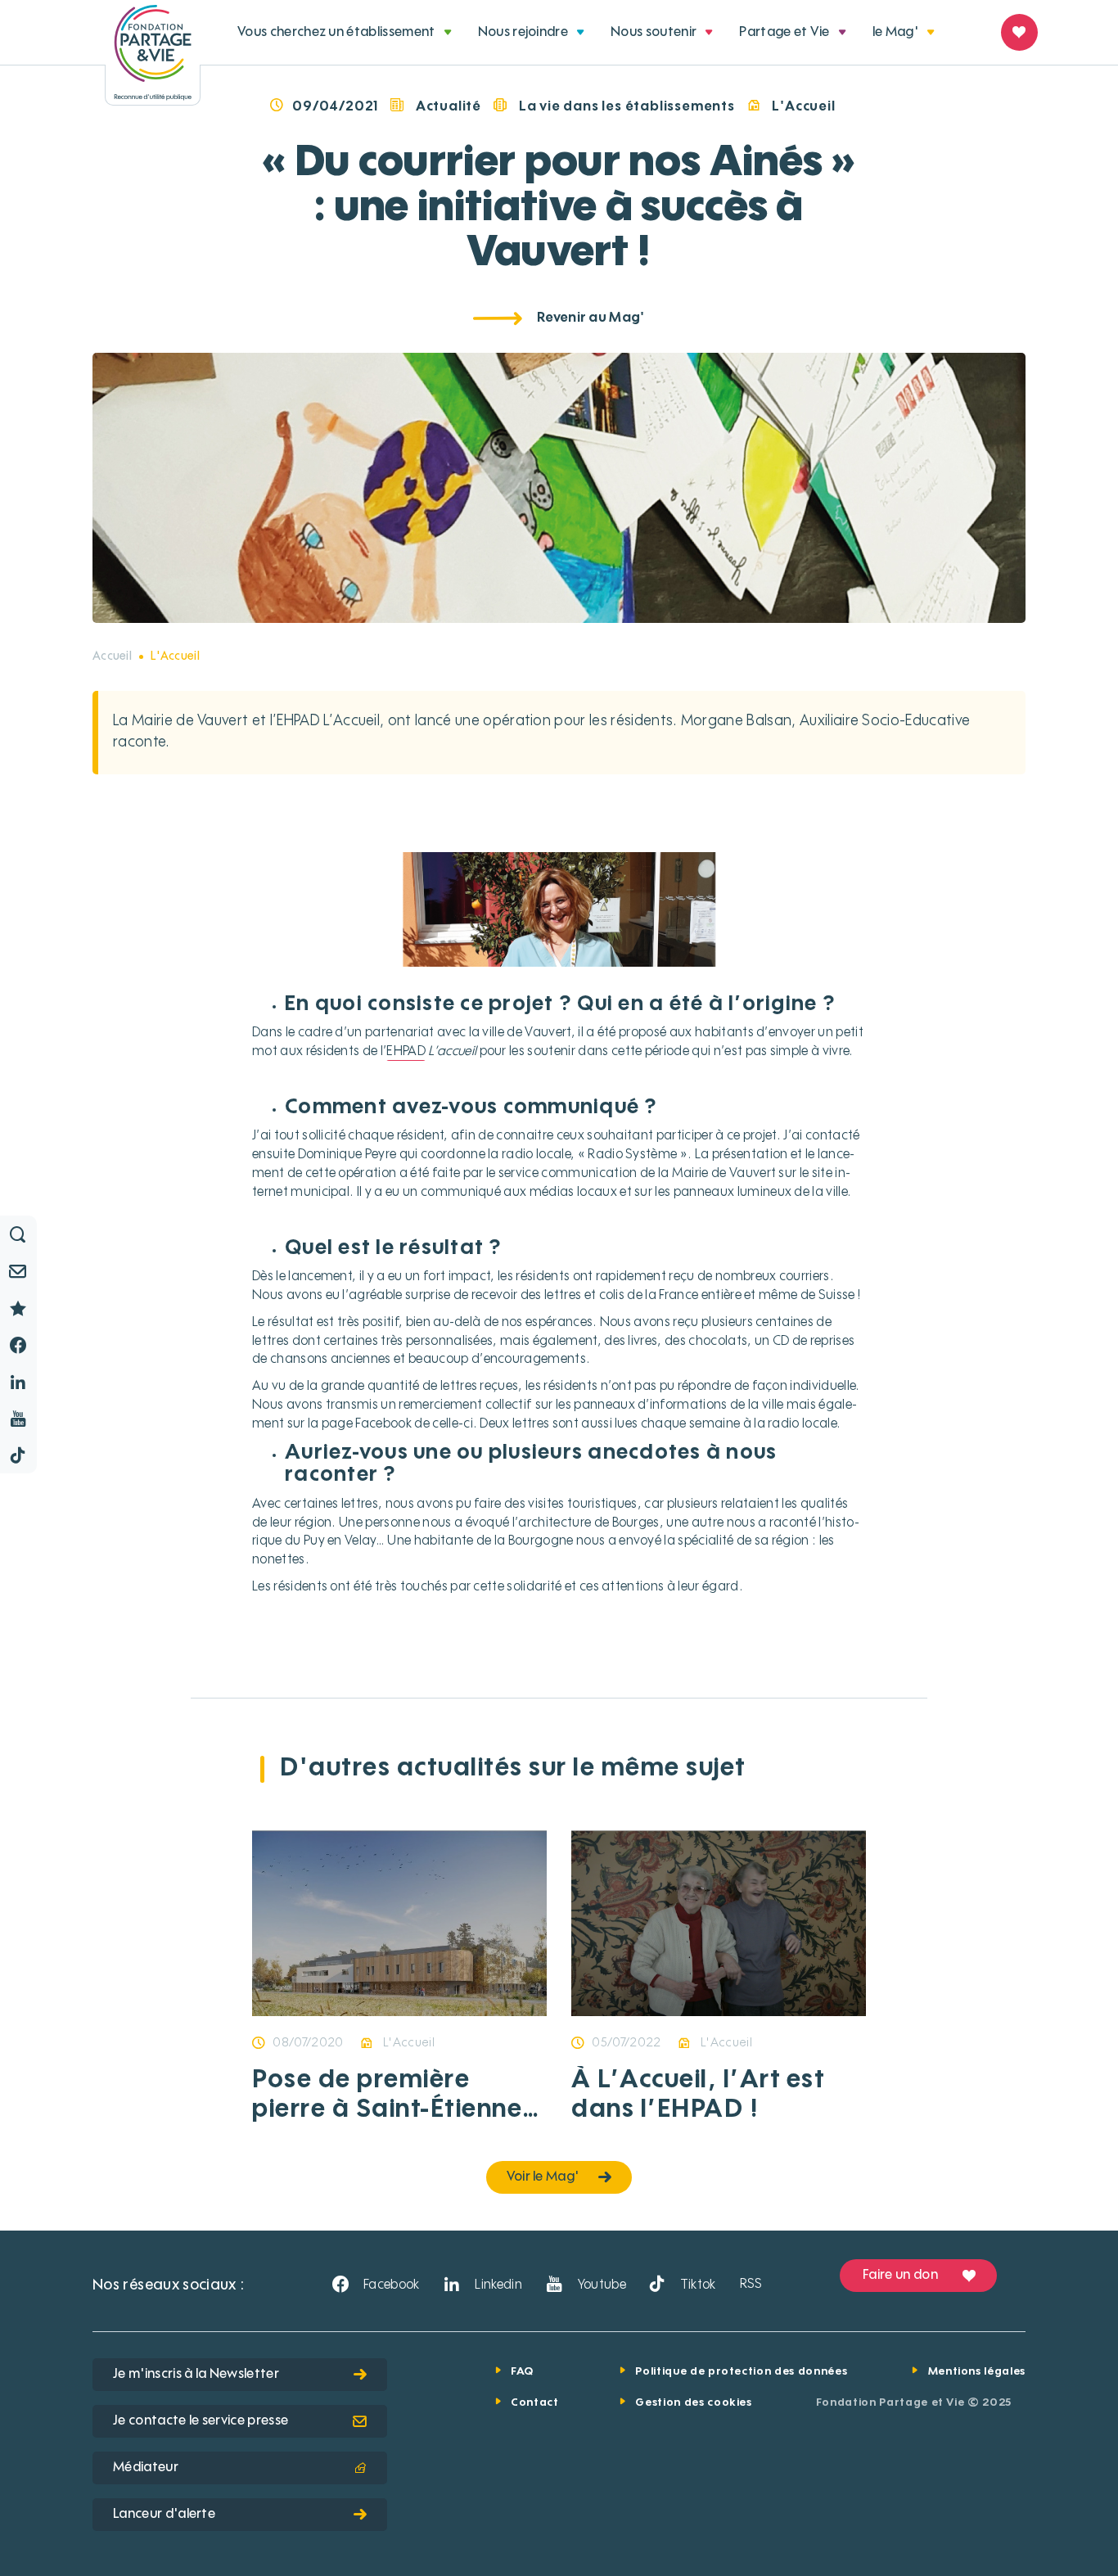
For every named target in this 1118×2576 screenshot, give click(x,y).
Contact (535, 2403)
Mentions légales (977, 2372)
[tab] (345, 33)
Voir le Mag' (543, 2177)
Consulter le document (372, 2014)
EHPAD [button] (406, 1052)
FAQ (522, 2372)
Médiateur (146, 2468)
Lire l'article (656, 2014)
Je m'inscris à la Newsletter (196, 2375)
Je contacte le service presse (201, 2421)
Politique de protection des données (741, 2372)
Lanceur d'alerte (164, 2515)
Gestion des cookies (693, 2403)
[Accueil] (153, 53)
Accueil (112, 656)
